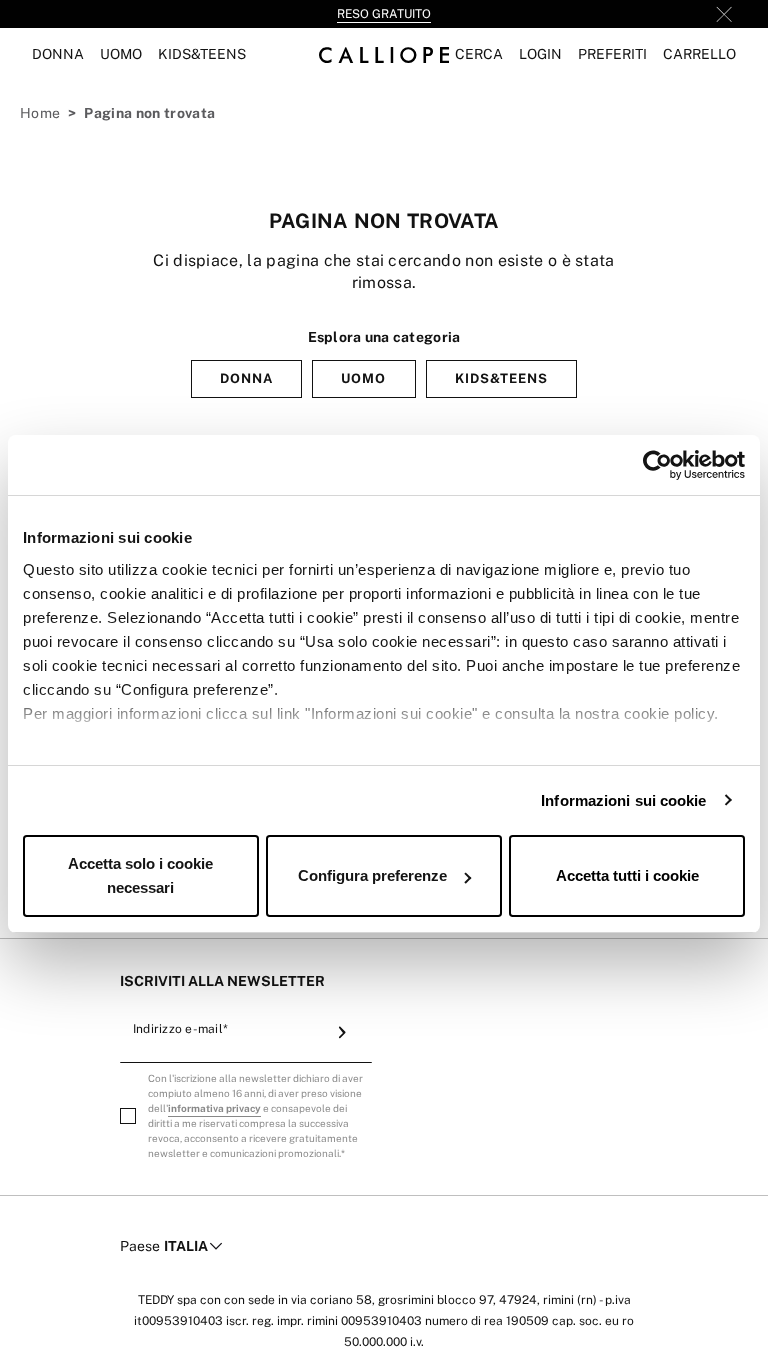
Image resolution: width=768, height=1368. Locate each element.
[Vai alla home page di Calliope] (384, 54)
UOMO (363, 378)
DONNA (246, 378)
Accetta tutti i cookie (627, 875)
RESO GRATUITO (384, 14)
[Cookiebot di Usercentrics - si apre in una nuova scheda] (657, 465)
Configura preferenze (372, 875)
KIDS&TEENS (501, 378)
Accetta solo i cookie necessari (140, 875)
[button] (479, 54)
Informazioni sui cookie (623, 800)
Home (40, 113)
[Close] (724, 14)
